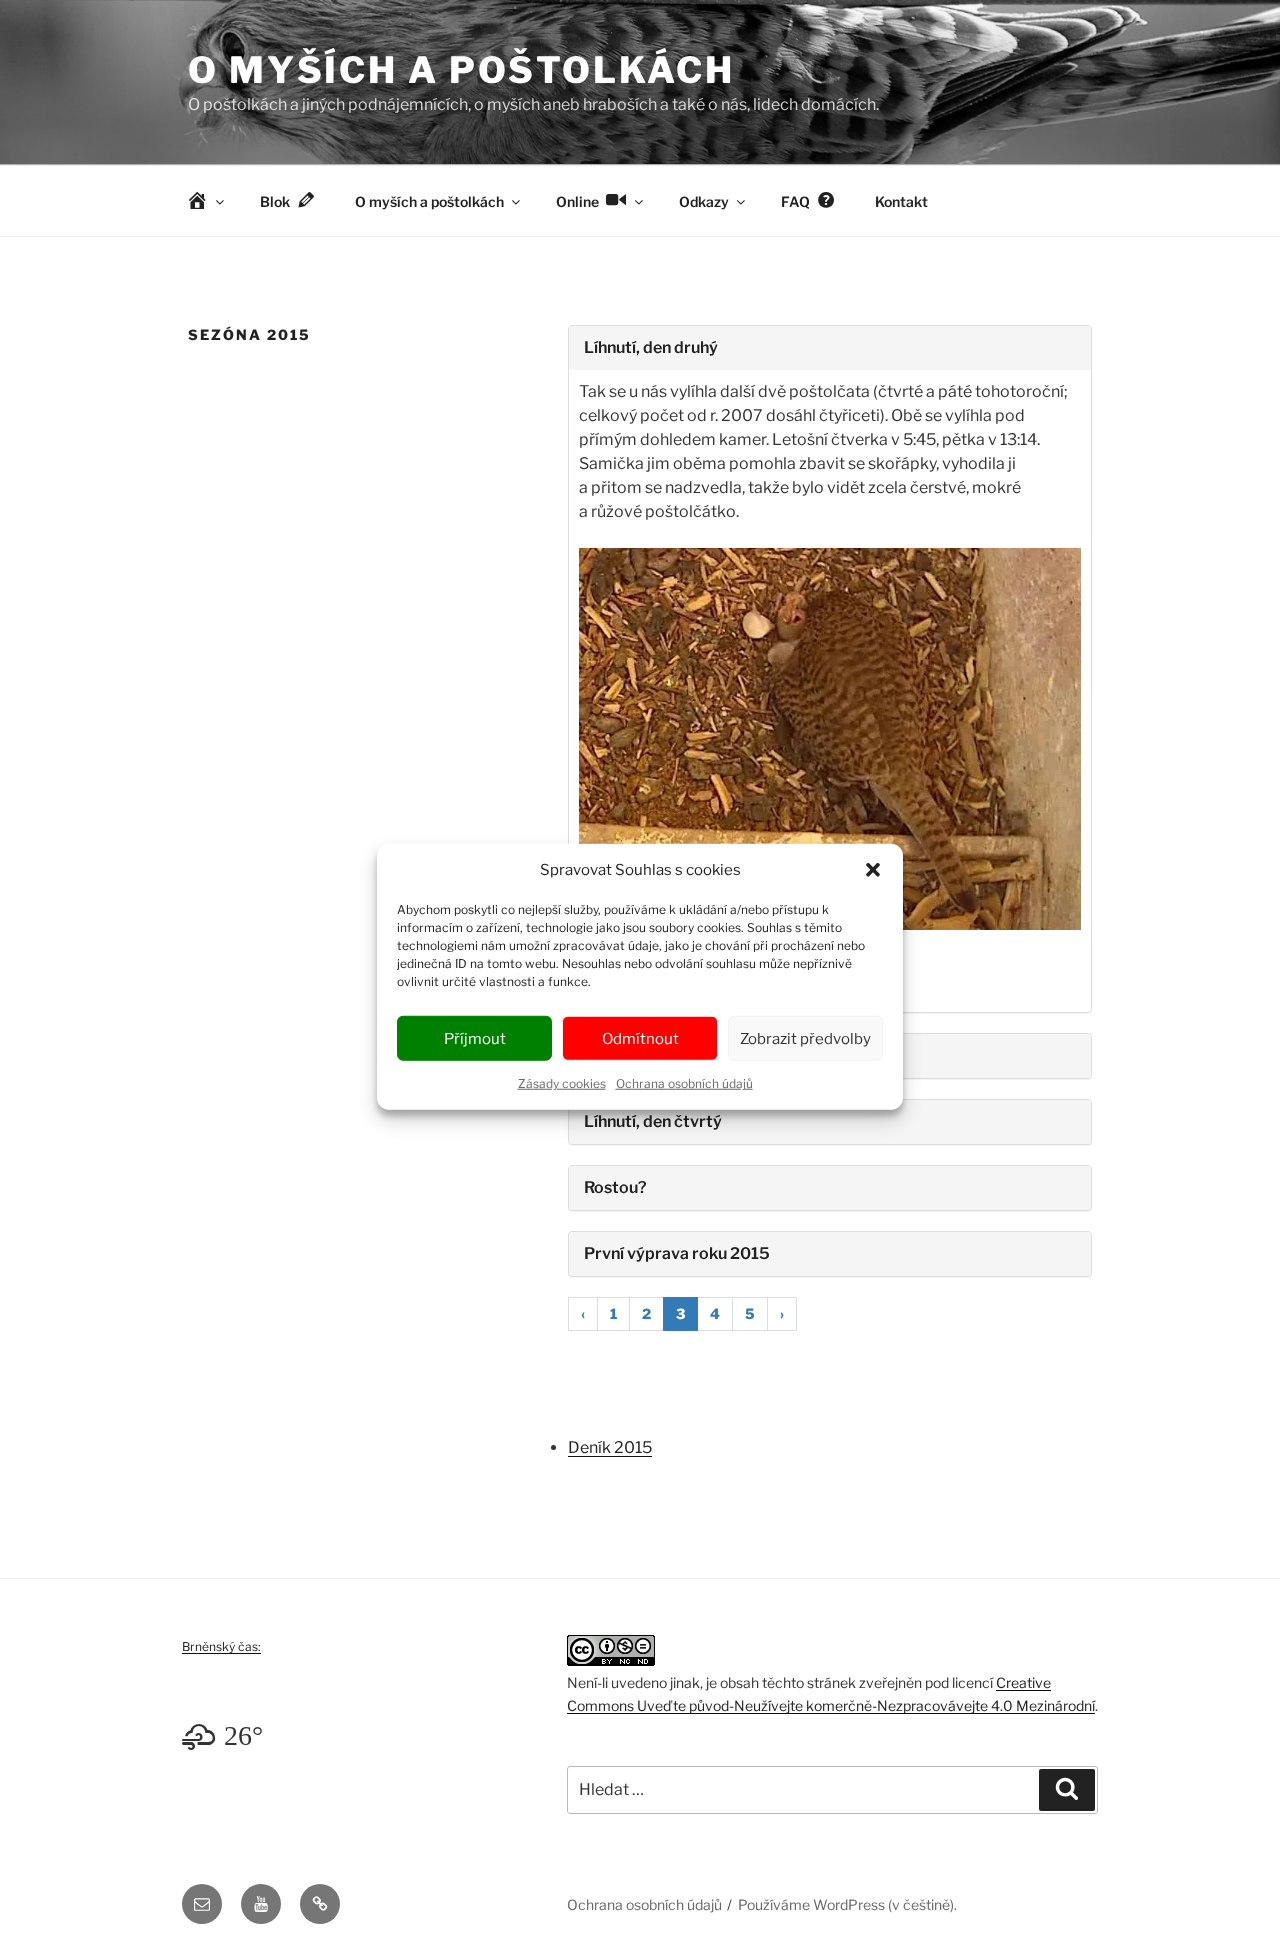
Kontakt (901, 201)
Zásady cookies (562, 1083)
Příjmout (475, 1038)
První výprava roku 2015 (677, 1253)
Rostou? (615, 1187)
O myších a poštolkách (461, 70)
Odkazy (704, 201)
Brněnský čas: (221, 1646)
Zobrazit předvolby (805, 1038)
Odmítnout (640, 1038)
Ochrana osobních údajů (684, 1083)
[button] (873, 870)
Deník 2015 (610, 1447)
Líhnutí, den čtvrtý (653, 1121)
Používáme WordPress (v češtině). (847, 1904)
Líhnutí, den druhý (651, 347)
